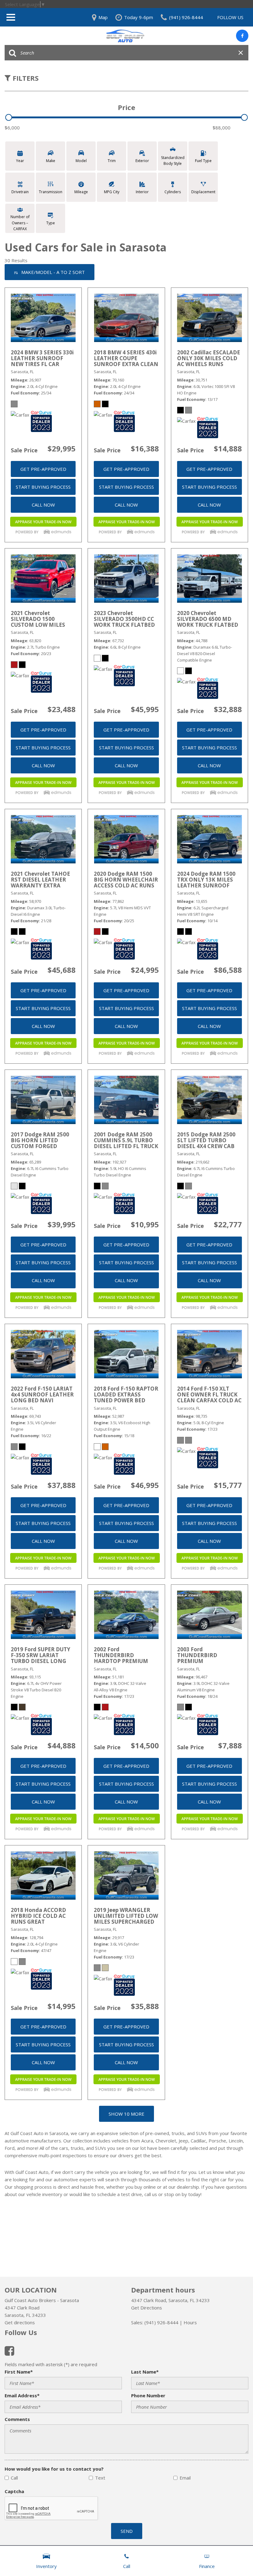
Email (185, 2478)
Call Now (43, 505)
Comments (17, 2419)
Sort (53, 272)
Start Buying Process (43, 487)
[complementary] (234, 2558)
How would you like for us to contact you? (54, 2469)
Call (14, 2478)
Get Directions (147, 2308)
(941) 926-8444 (161, 2322)
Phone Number (148, 2395)
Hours (190, 2322)
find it (174, 2172)
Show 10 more (126, 2114)
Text (100, 2478)
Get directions (20, 2322)
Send (127, 2531)
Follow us (230, 17)
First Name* (19, 2372)
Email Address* (22, 2395)
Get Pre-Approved (43, 469)
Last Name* (145, 2372)
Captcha (14, 2491)
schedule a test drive (120, 2194)
